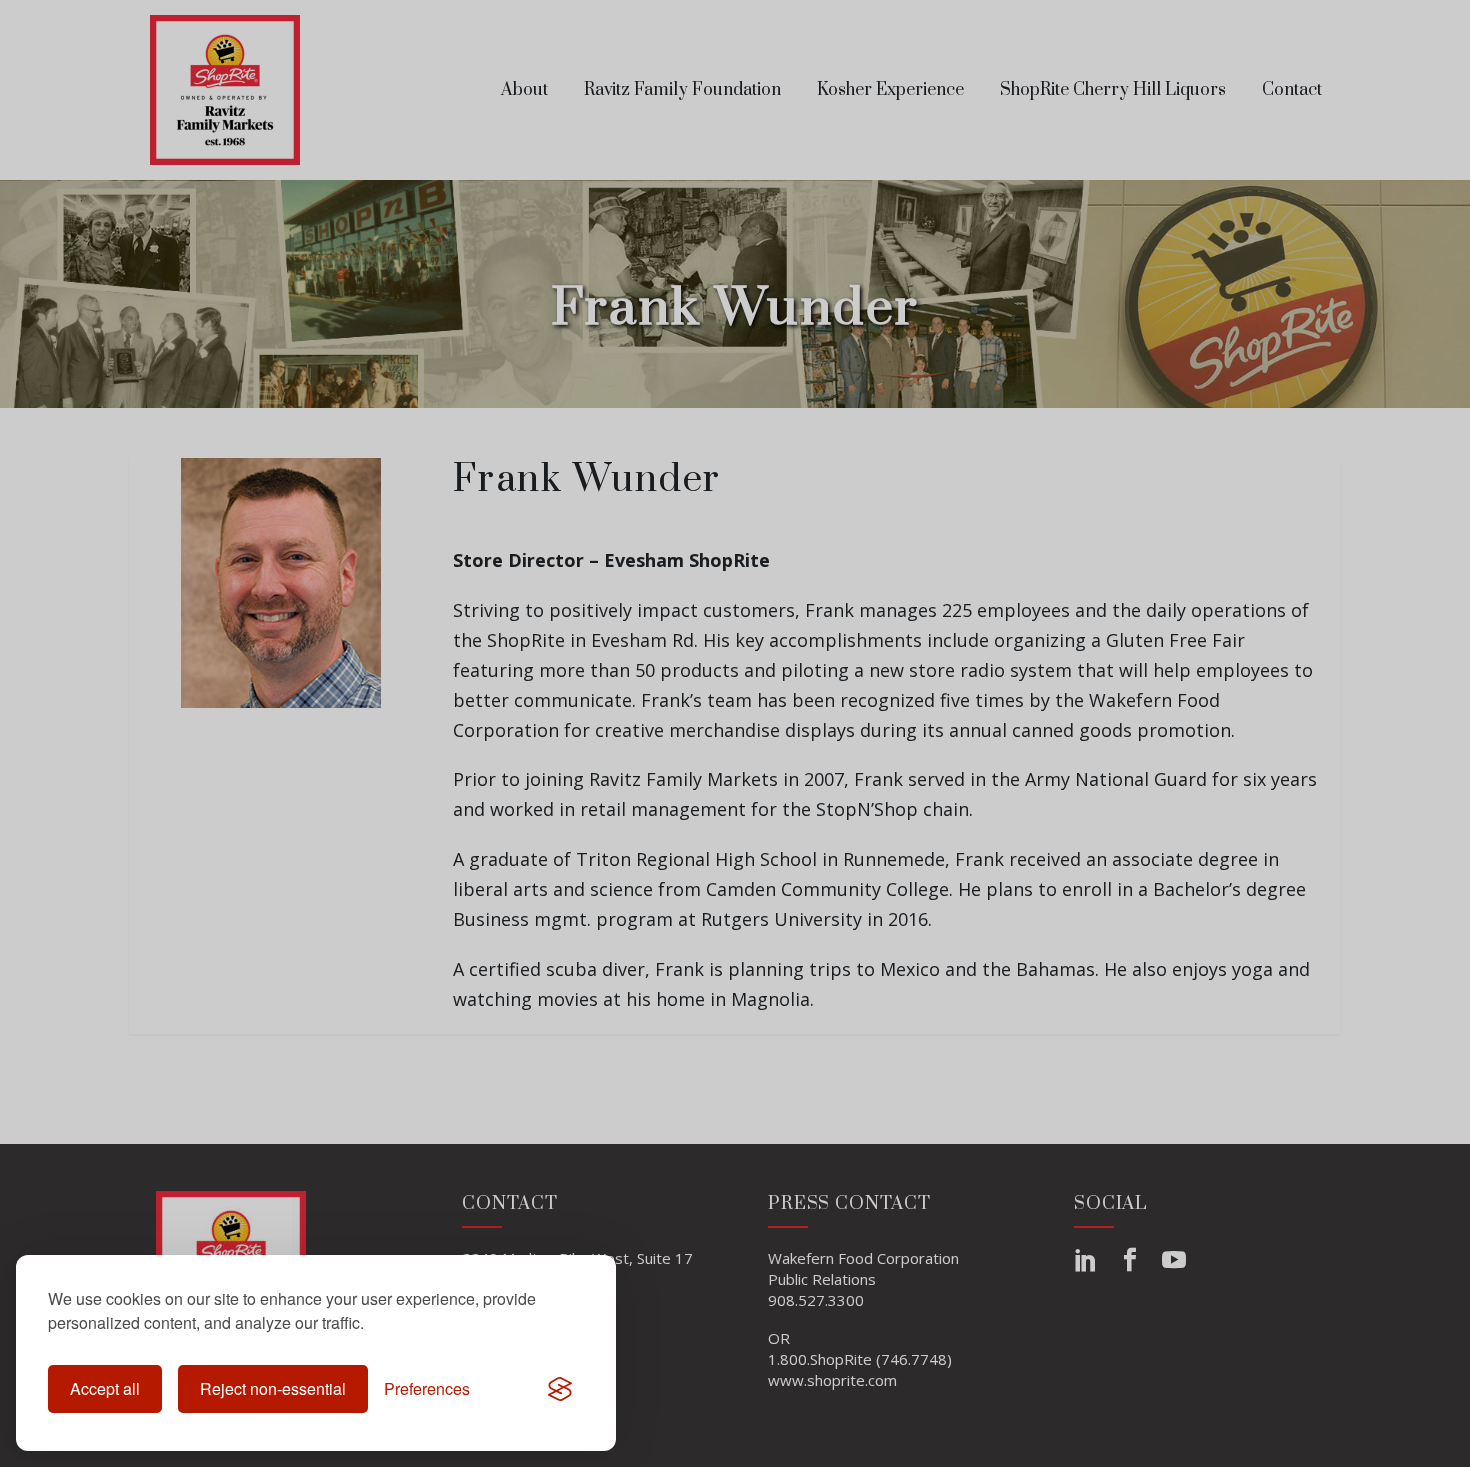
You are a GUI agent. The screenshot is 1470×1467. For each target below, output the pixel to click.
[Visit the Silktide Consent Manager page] (560, 1389)
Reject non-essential (273, 1388)
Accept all (105, 1388)
